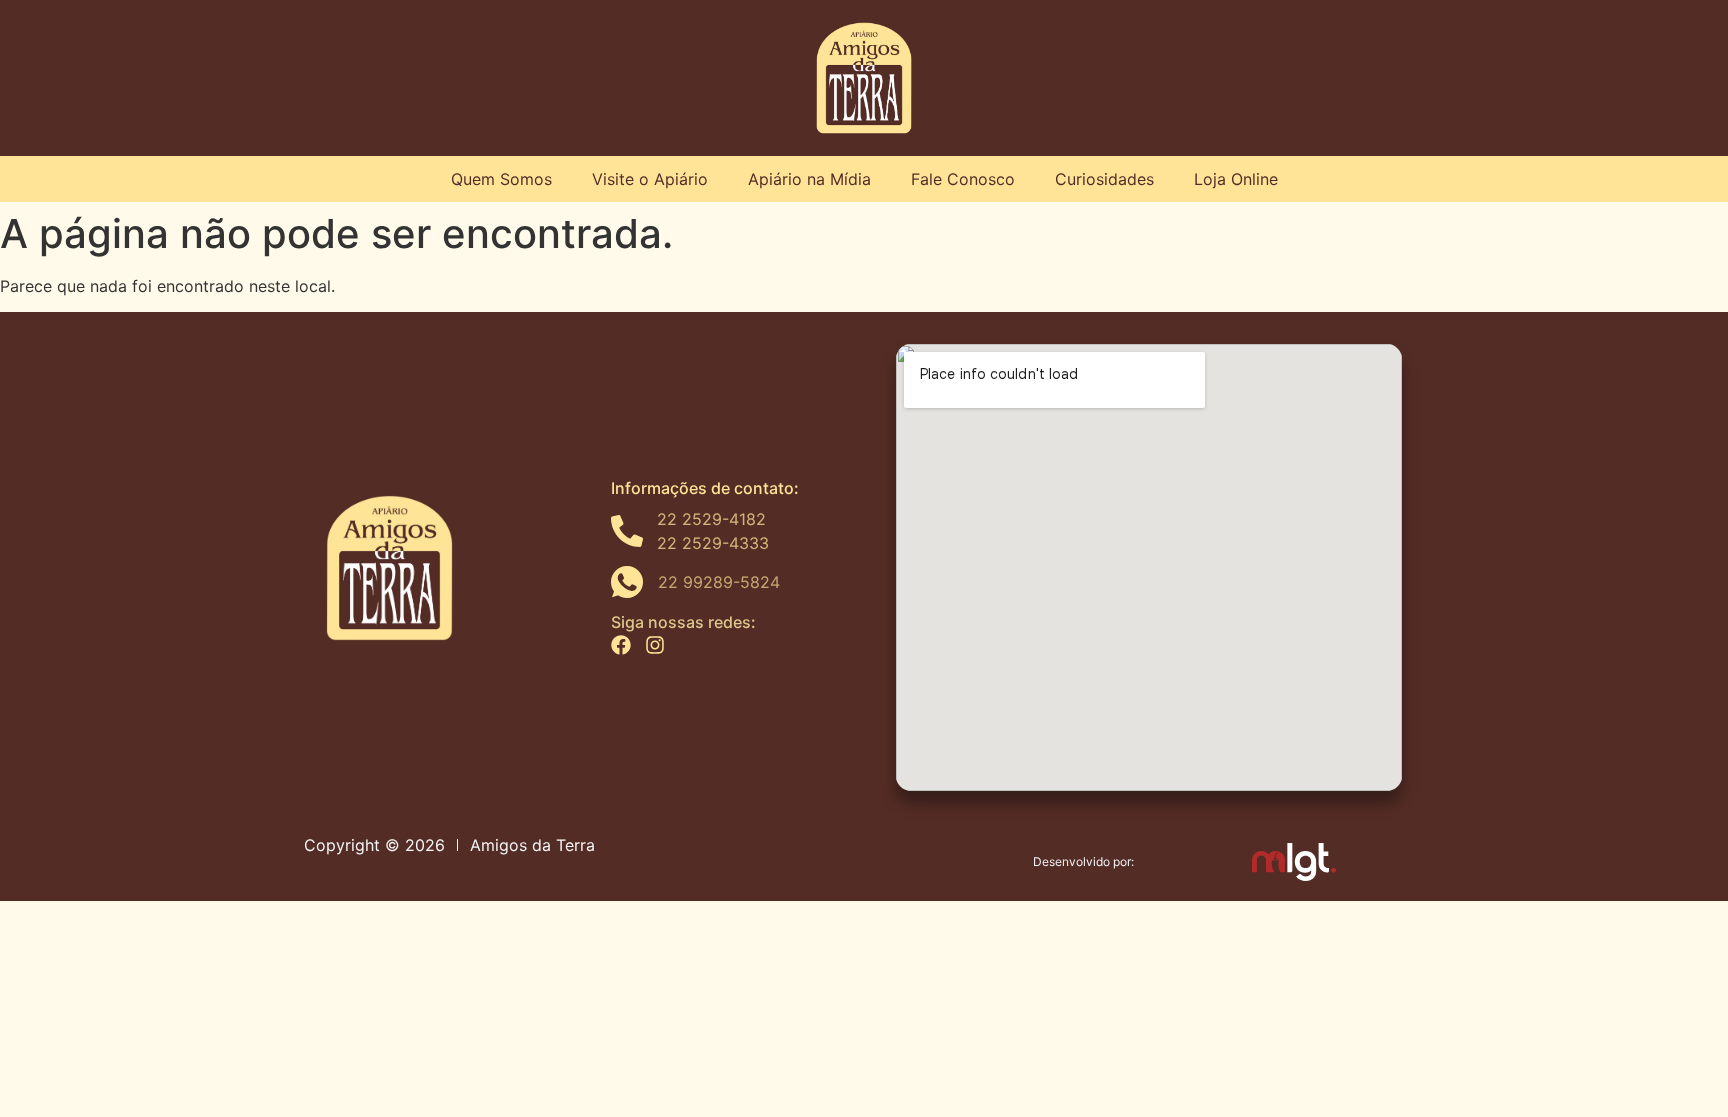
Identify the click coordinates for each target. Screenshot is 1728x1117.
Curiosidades (1104, 179)
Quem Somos (501, 179)
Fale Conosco (963, 179)
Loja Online (1236, 179)
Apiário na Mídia (809, 179)
